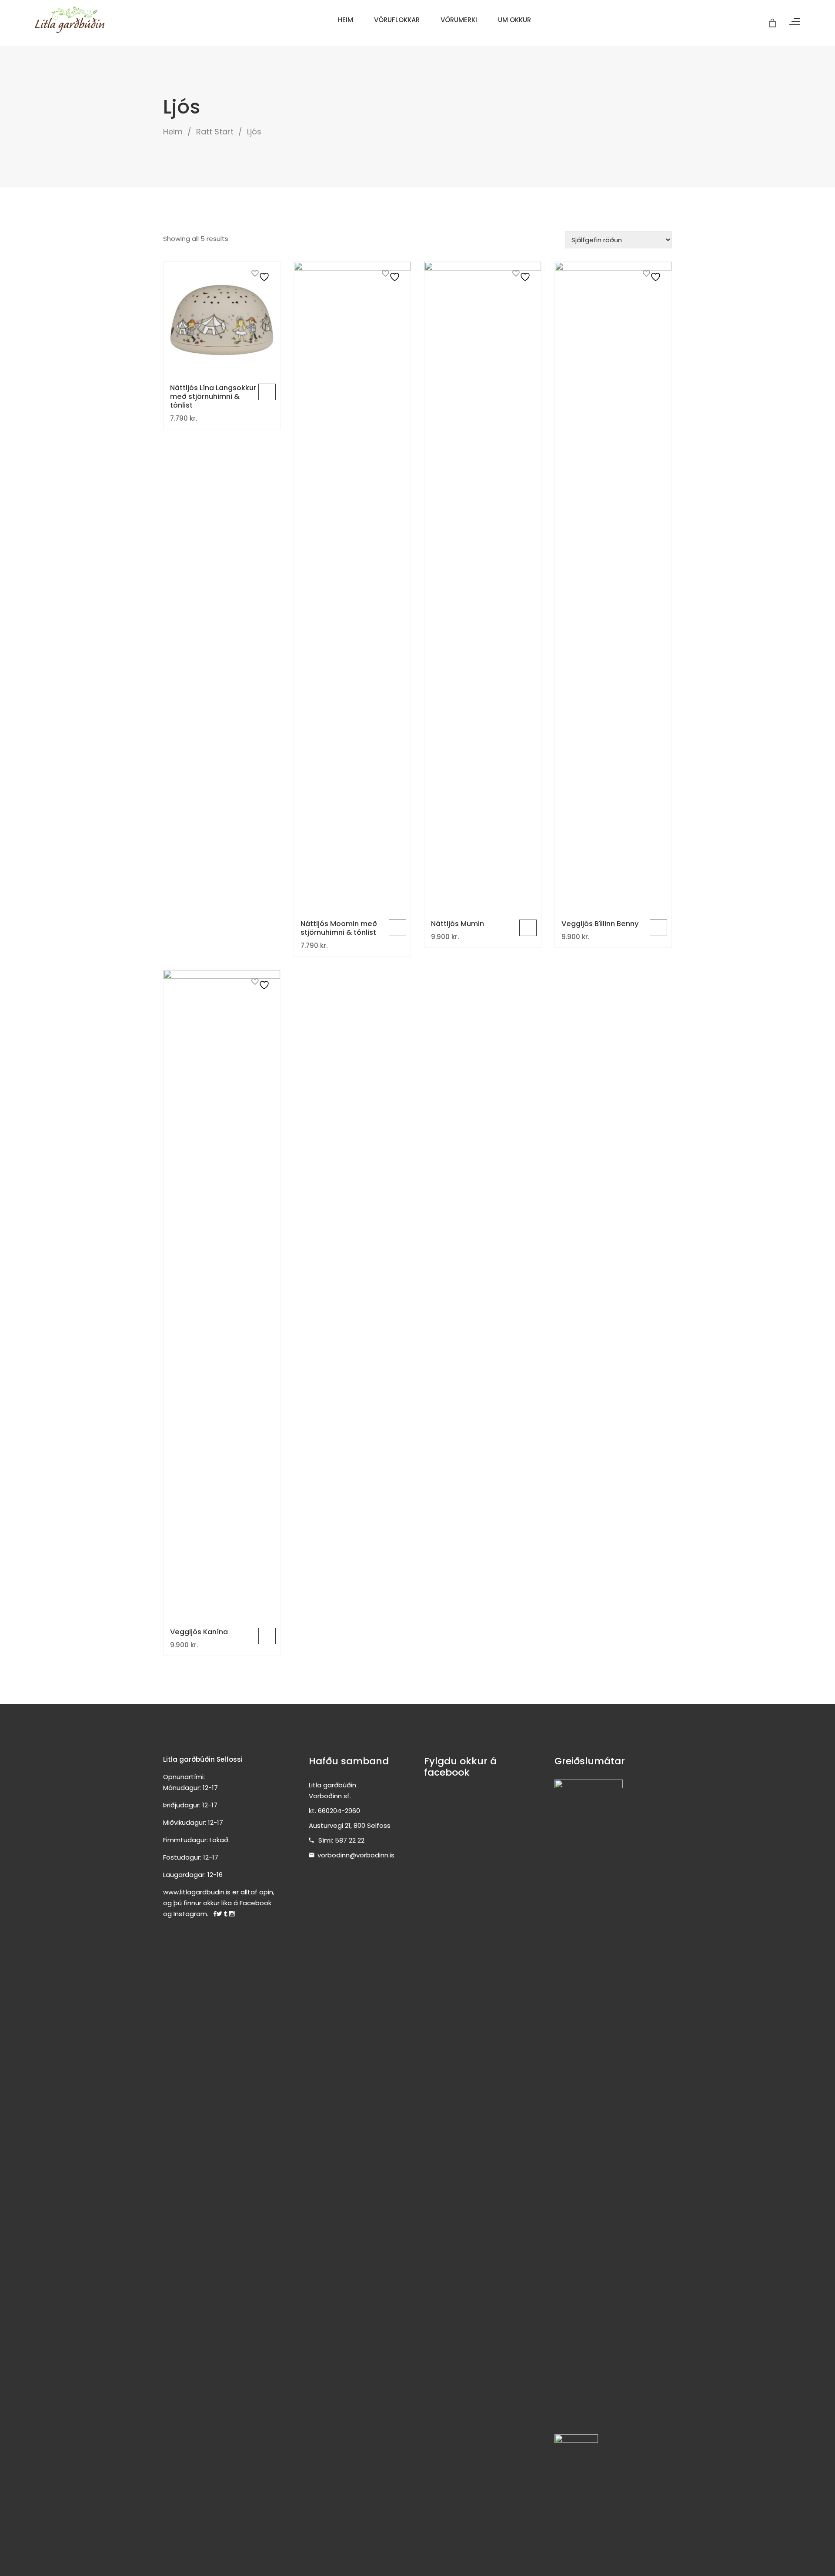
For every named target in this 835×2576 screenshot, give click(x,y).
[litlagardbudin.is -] (70, 20)
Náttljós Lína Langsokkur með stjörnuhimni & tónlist (213, 396)
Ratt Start (215, 132)
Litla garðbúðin (332, 1785)
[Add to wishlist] (262, 276)
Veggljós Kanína (199, 1632)
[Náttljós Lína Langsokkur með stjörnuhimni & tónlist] (222, 320)
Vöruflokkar (397, 20)
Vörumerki (459, 20)
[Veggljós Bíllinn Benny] (613, 588)
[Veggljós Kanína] (222, 1296)
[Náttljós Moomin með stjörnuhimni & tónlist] (352, 588)
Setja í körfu (267, 392)
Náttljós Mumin (458, 924)
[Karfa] (773, 23)
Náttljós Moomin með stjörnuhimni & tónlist (339, 928)
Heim (346, 20)
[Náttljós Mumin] (483, 588)
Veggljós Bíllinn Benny (600, 924)
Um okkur (514, 20)
